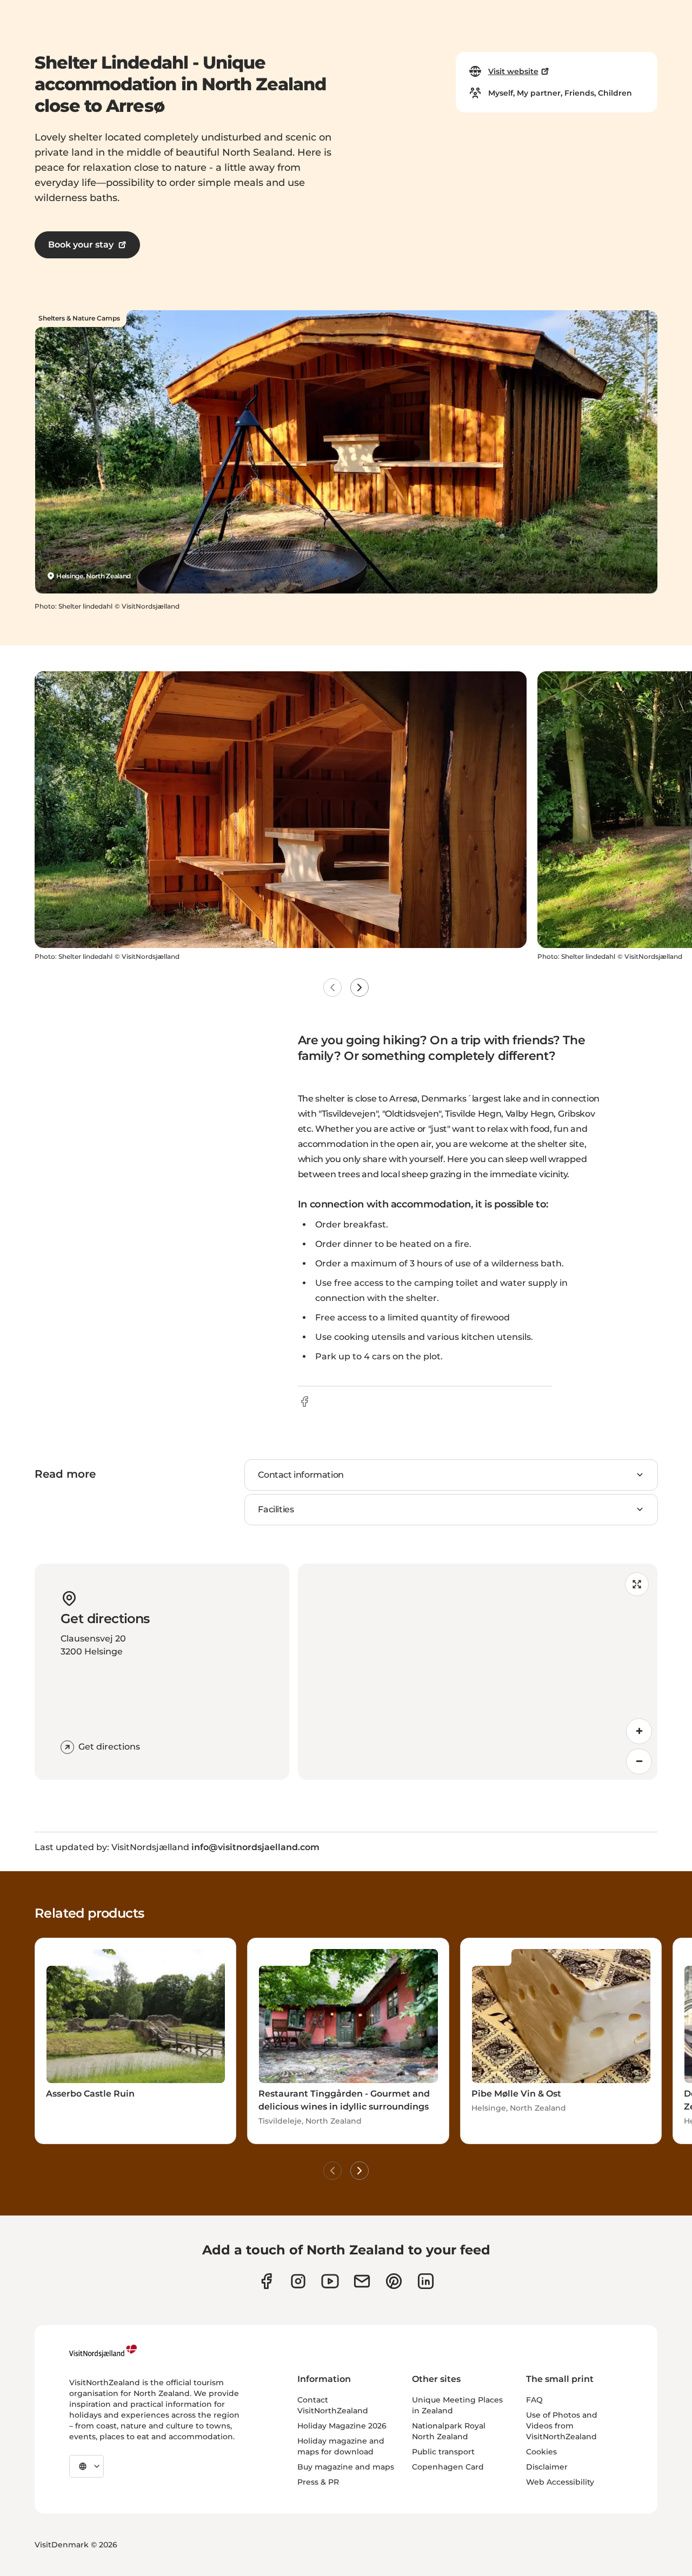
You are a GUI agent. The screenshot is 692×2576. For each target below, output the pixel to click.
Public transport (443, 2452)
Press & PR (318, 2482)
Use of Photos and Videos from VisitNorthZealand (562, 2426)
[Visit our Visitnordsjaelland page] (330, 2281)
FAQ (534, 2400)
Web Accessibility (560, 2482)
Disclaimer (547, 2467)
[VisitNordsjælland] (103, 2351)
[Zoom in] (639, 1731)
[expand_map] (637, 1584)
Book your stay (81, 245)
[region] (478, 1672)
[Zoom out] (639, 1761)
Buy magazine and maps (346, 2467)
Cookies (541, 2452)
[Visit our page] (266, 2281)
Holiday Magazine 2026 (342, 2426)
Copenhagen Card (448, 2467)
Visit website (513, 71)
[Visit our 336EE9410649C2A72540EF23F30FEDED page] (362, 2281)
